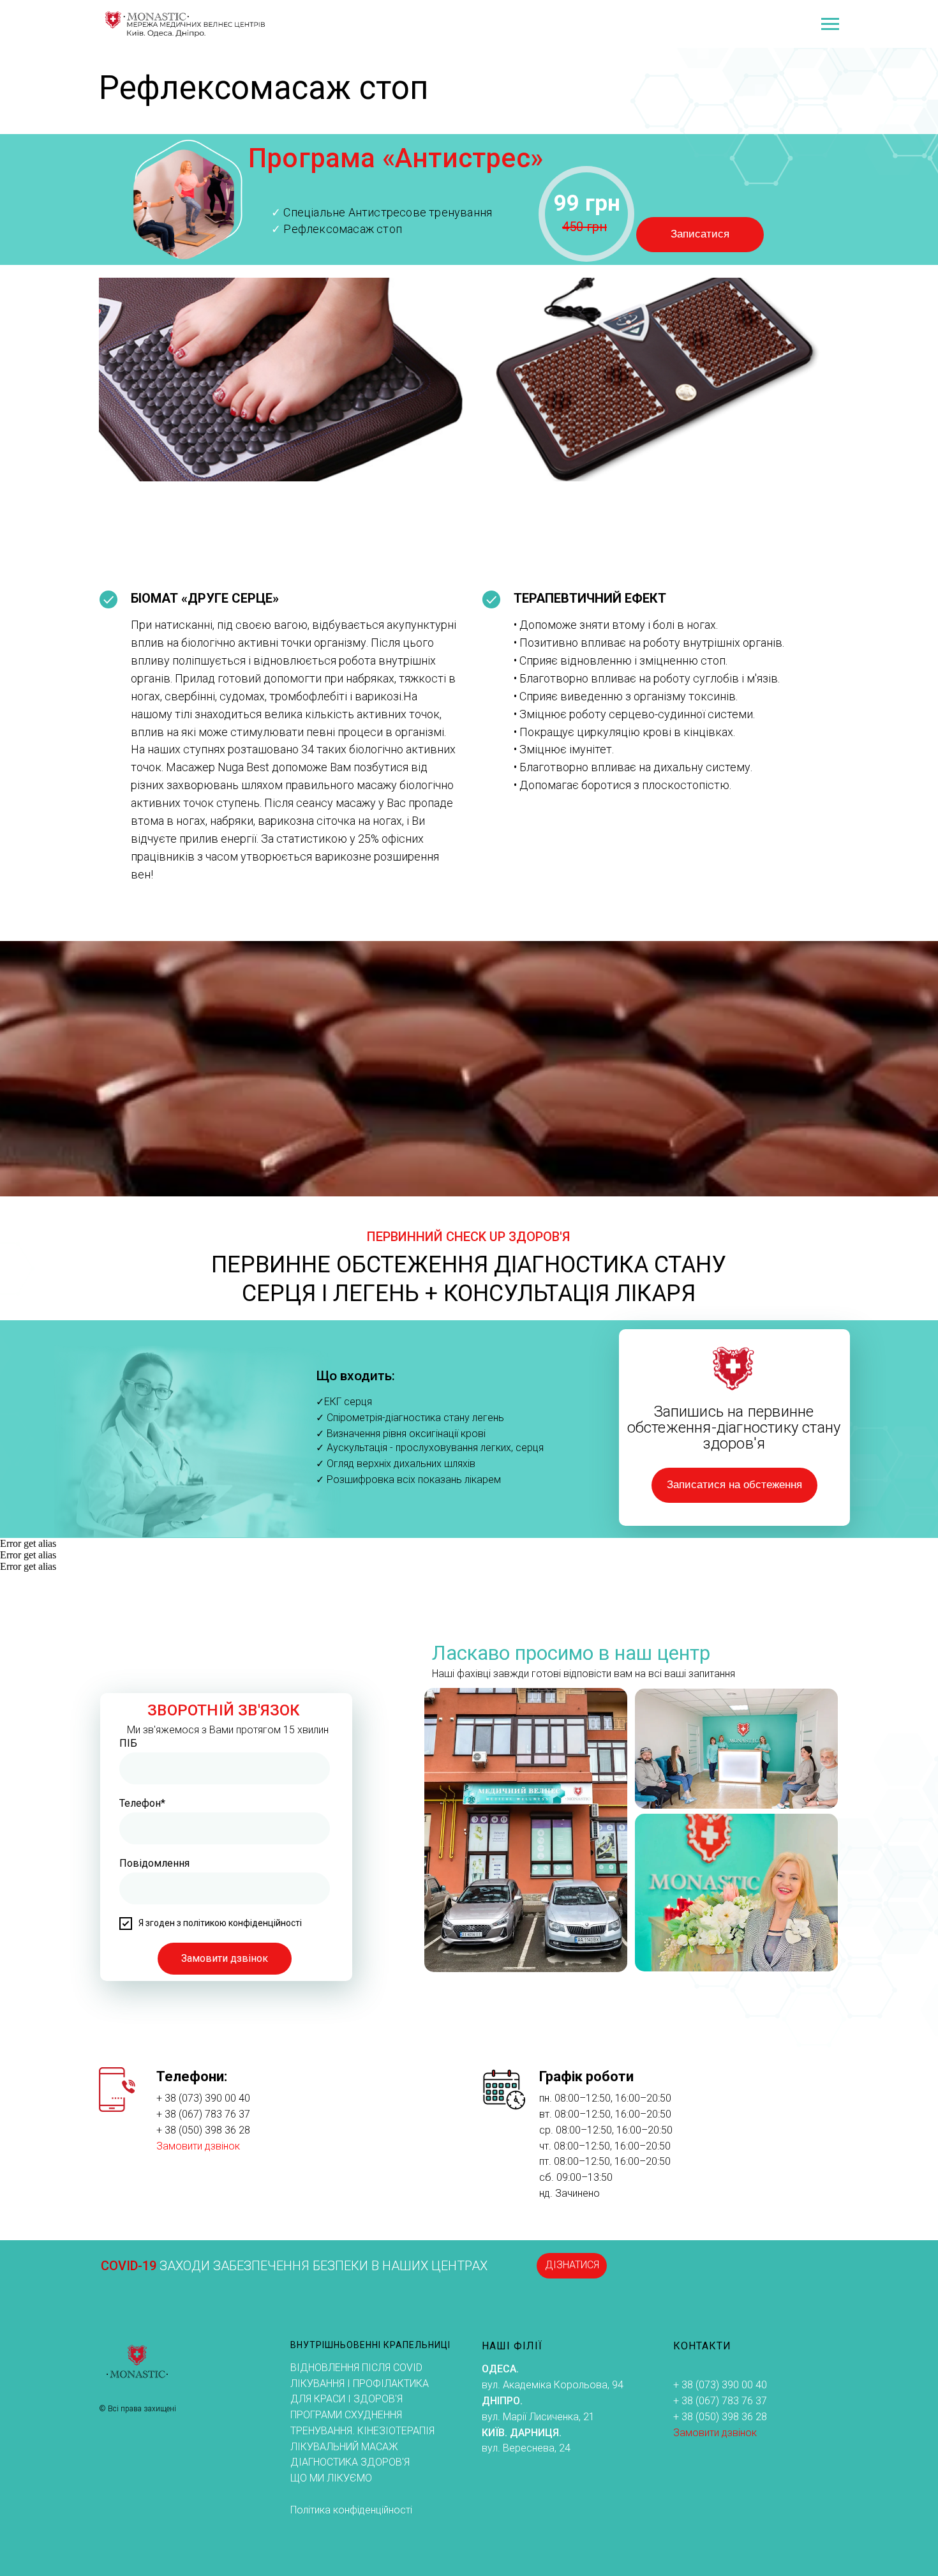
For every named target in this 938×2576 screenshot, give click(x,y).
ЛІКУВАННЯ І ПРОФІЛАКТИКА (360, 2384)
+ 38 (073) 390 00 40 (203, 2098)
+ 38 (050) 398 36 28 (203, 2130)
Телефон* (142, 1803)
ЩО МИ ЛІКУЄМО (331, 2478)
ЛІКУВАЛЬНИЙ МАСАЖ (344, 2447)
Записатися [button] (700, 234)
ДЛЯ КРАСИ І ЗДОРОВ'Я (346, 2399)
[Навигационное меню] (830, 24)
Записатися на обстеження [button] (734, 1485)
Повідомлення (154, 1863)
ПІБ (128, 1743)
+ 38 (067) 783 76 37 (203, 2114)
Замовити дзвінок (225, 1958)
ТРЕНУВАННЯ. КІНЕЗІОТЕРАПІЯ (362, 2431)
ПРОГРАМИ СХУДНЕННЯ (346, 2415)
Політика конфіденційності (351, 2510)
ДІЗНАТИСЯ (572, 2265)
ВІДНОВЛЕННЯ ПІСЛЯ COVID (356, 2368)
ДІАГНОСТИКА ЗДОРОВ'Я (350, 2462)
